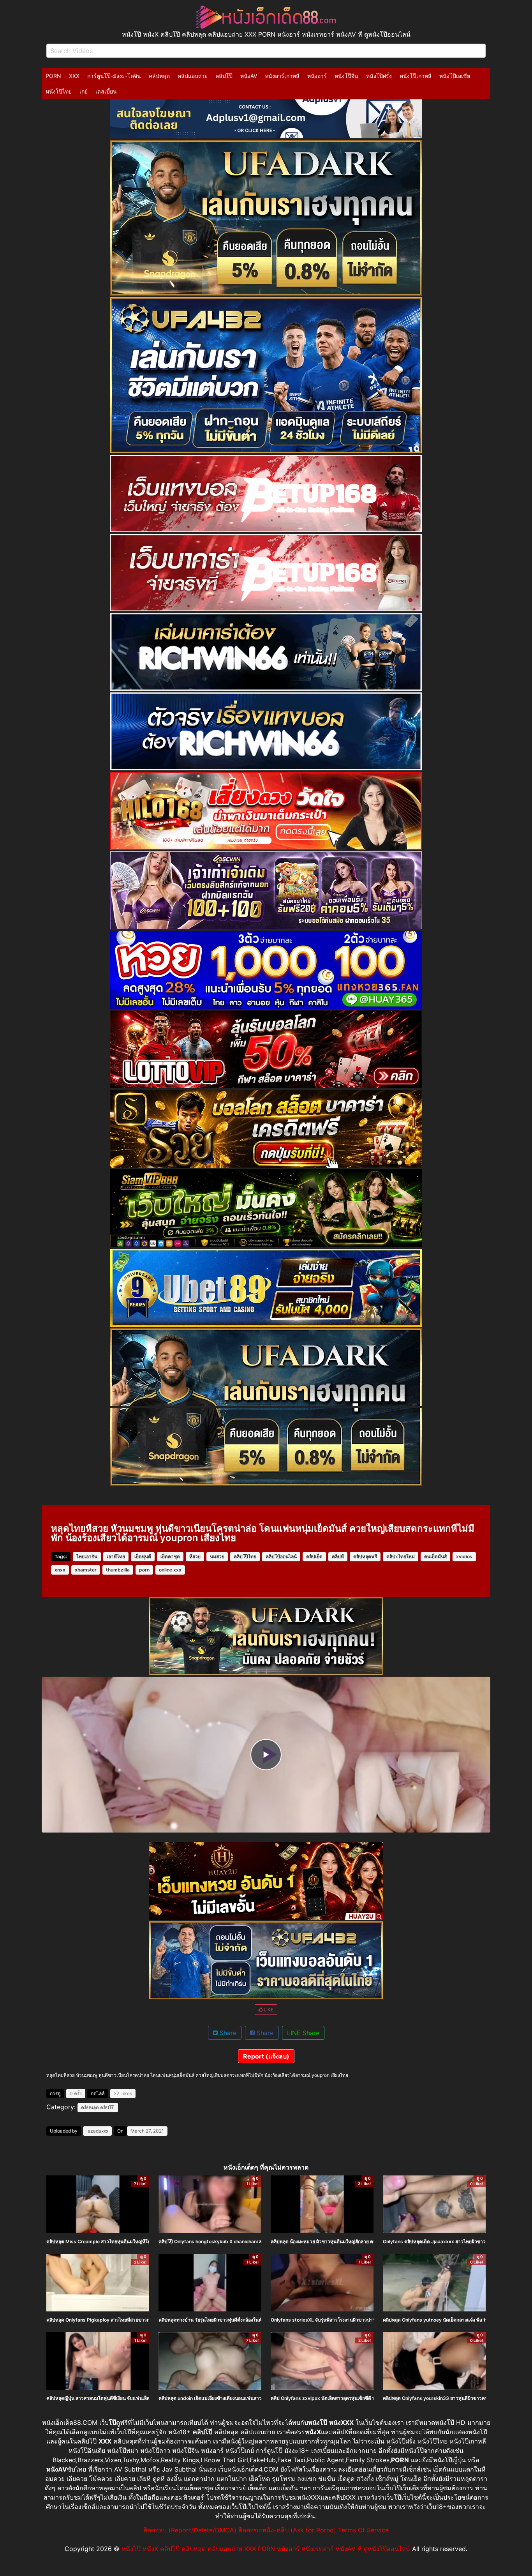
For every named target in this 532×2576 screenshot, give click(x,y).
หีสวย (195, 1556)
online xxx (170, 1570)
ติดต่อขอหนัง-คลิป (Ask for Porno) (287, 2530)
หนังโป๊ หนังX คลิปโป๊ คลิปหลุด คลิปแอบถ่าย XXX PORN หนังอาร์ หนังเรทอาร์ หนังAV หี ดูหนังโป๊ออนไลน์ (266, 2549)
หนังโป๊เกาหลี (416, 76)
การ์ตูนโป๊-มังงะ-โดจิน (114, 76)
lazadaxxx (97, 2131)
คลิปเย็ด (314, 1556)
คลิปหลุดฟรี (365, 1556)
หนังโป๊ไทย (59, 91)
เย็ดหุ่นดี (143, 1556)
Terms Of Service (363, 2530)
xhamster (86, 1570)
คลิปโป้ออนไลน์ (281, 1556)
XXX (74, 76)
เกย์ (84, 91)
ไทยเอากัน (87, 1556)
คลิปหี (338, 1556)
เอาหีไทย (116, 1556)
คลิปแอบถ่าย (193, 76)
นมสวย (217, 1556)
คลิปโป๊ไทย (245, 1556)
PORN (53, 76)
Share (227, 2033)
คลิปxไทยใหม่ (401, 1556)
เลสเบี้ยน (106, 91)
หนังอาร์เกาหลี (282, 76)
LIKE (268, 2010)
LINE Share (303, 2033)
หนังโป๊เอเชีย (455, 76)
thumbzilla (118, 1570)
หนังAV (249, 76)
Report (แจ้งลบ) (266, 2056)
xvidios (464, 1556)
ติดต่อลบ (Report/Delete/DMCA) (190, 2530)
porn (144, 1570)
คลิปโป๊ (224, 76)
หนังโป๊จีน (346, 76)
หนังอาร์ (317, 76)
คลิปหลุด (159, 76)
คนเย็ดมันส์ (435, 1556)
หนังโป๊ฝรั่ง (379, 76)
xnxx (60, 1570)
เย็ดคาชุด (170, 1556)
